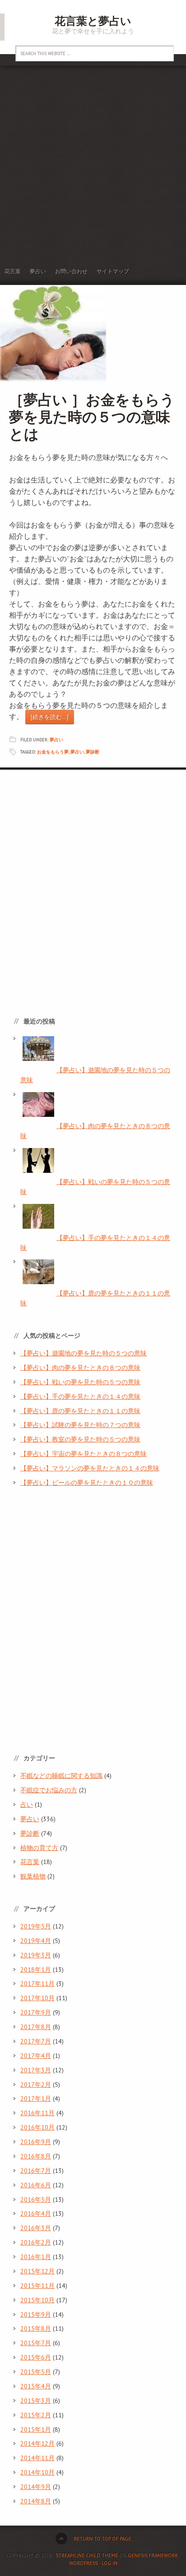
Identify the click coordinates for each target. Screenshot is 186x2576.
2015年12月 (37, 2271)
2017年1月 (36, 2098)
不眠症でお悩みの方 (49, 1790)
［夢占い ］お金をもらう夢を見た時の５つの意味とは (92, 417)
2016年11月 (37, 2113)
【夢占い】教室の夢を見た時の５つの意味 (80, 1439)
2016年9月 (36, 2142)
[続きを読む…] (50, 717)
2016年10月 (37, 2127)
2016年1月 (36, 2257)
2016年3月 (36, 2228)
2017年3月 (36, 2070)
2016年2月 (36, 2242)
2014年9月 (36, 2487)
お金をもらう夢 (53, 752)
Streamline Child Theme (87, 2555)
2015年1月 (36, 2429)
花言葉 (13, 271)
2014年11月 (37, 2458)
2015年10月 (37, 2300)
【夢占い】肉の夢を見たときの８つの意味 (80, 1368)
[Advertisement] (93, 163)
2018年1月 (36, 1970)
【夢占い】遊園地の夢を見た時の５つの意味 (84, 1353)
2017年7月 (36, 2041)
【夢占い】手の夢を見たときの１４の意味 (80, 1396)
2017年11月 (37, 1984)
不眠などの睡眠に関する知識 (61, 1776)
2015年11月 (37, 2286)
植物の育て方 (39, 1848)
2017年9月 (36, 2012)
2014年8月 (36, 2501)
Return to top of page (102, 2539)
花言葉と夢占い (93, 21)
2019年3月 (36, 1955)
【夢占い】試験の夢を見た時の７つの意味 (80, 1425)
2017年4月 (36, 2056)
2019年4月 (36, 1941)
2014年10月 (37, 2472)
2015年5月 (36, 2372)
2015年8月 (36, 2328)
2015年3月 (36, 2401)
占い (27, 1805)
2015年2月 (36, 2415)
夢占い (38, 271)
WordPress (83, 2563)
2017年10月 (37, 1998)
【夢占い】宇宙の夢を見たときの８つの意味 (84, 1454)
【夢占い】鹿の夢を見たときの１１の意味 (80, 1411)
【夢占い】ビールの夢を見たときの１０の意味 (87, 1483)
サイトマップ (113, 271)
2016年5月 (36, 2199)
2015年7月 (36, 2343)
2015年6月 (36, 2357)
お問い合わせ (71, 271)
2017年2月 (36, 2085)
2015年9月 (36, 2314)
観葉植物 (33, 1876)
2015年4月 (36, 2386)
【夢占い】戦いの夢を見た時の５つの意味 (80, 1382)
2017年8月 (36, 2027)
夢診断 (93, 752)
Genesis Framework (153, 2555)
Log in (109, 2563)
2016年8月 (36, 2156)
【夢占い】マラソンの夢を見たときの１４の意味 (90, 1468)
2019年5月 (36, 1926)
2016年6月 (36, 2185)
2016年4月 (36, 2213)
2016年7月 (36, 2171)
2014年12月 (37, 2443)
